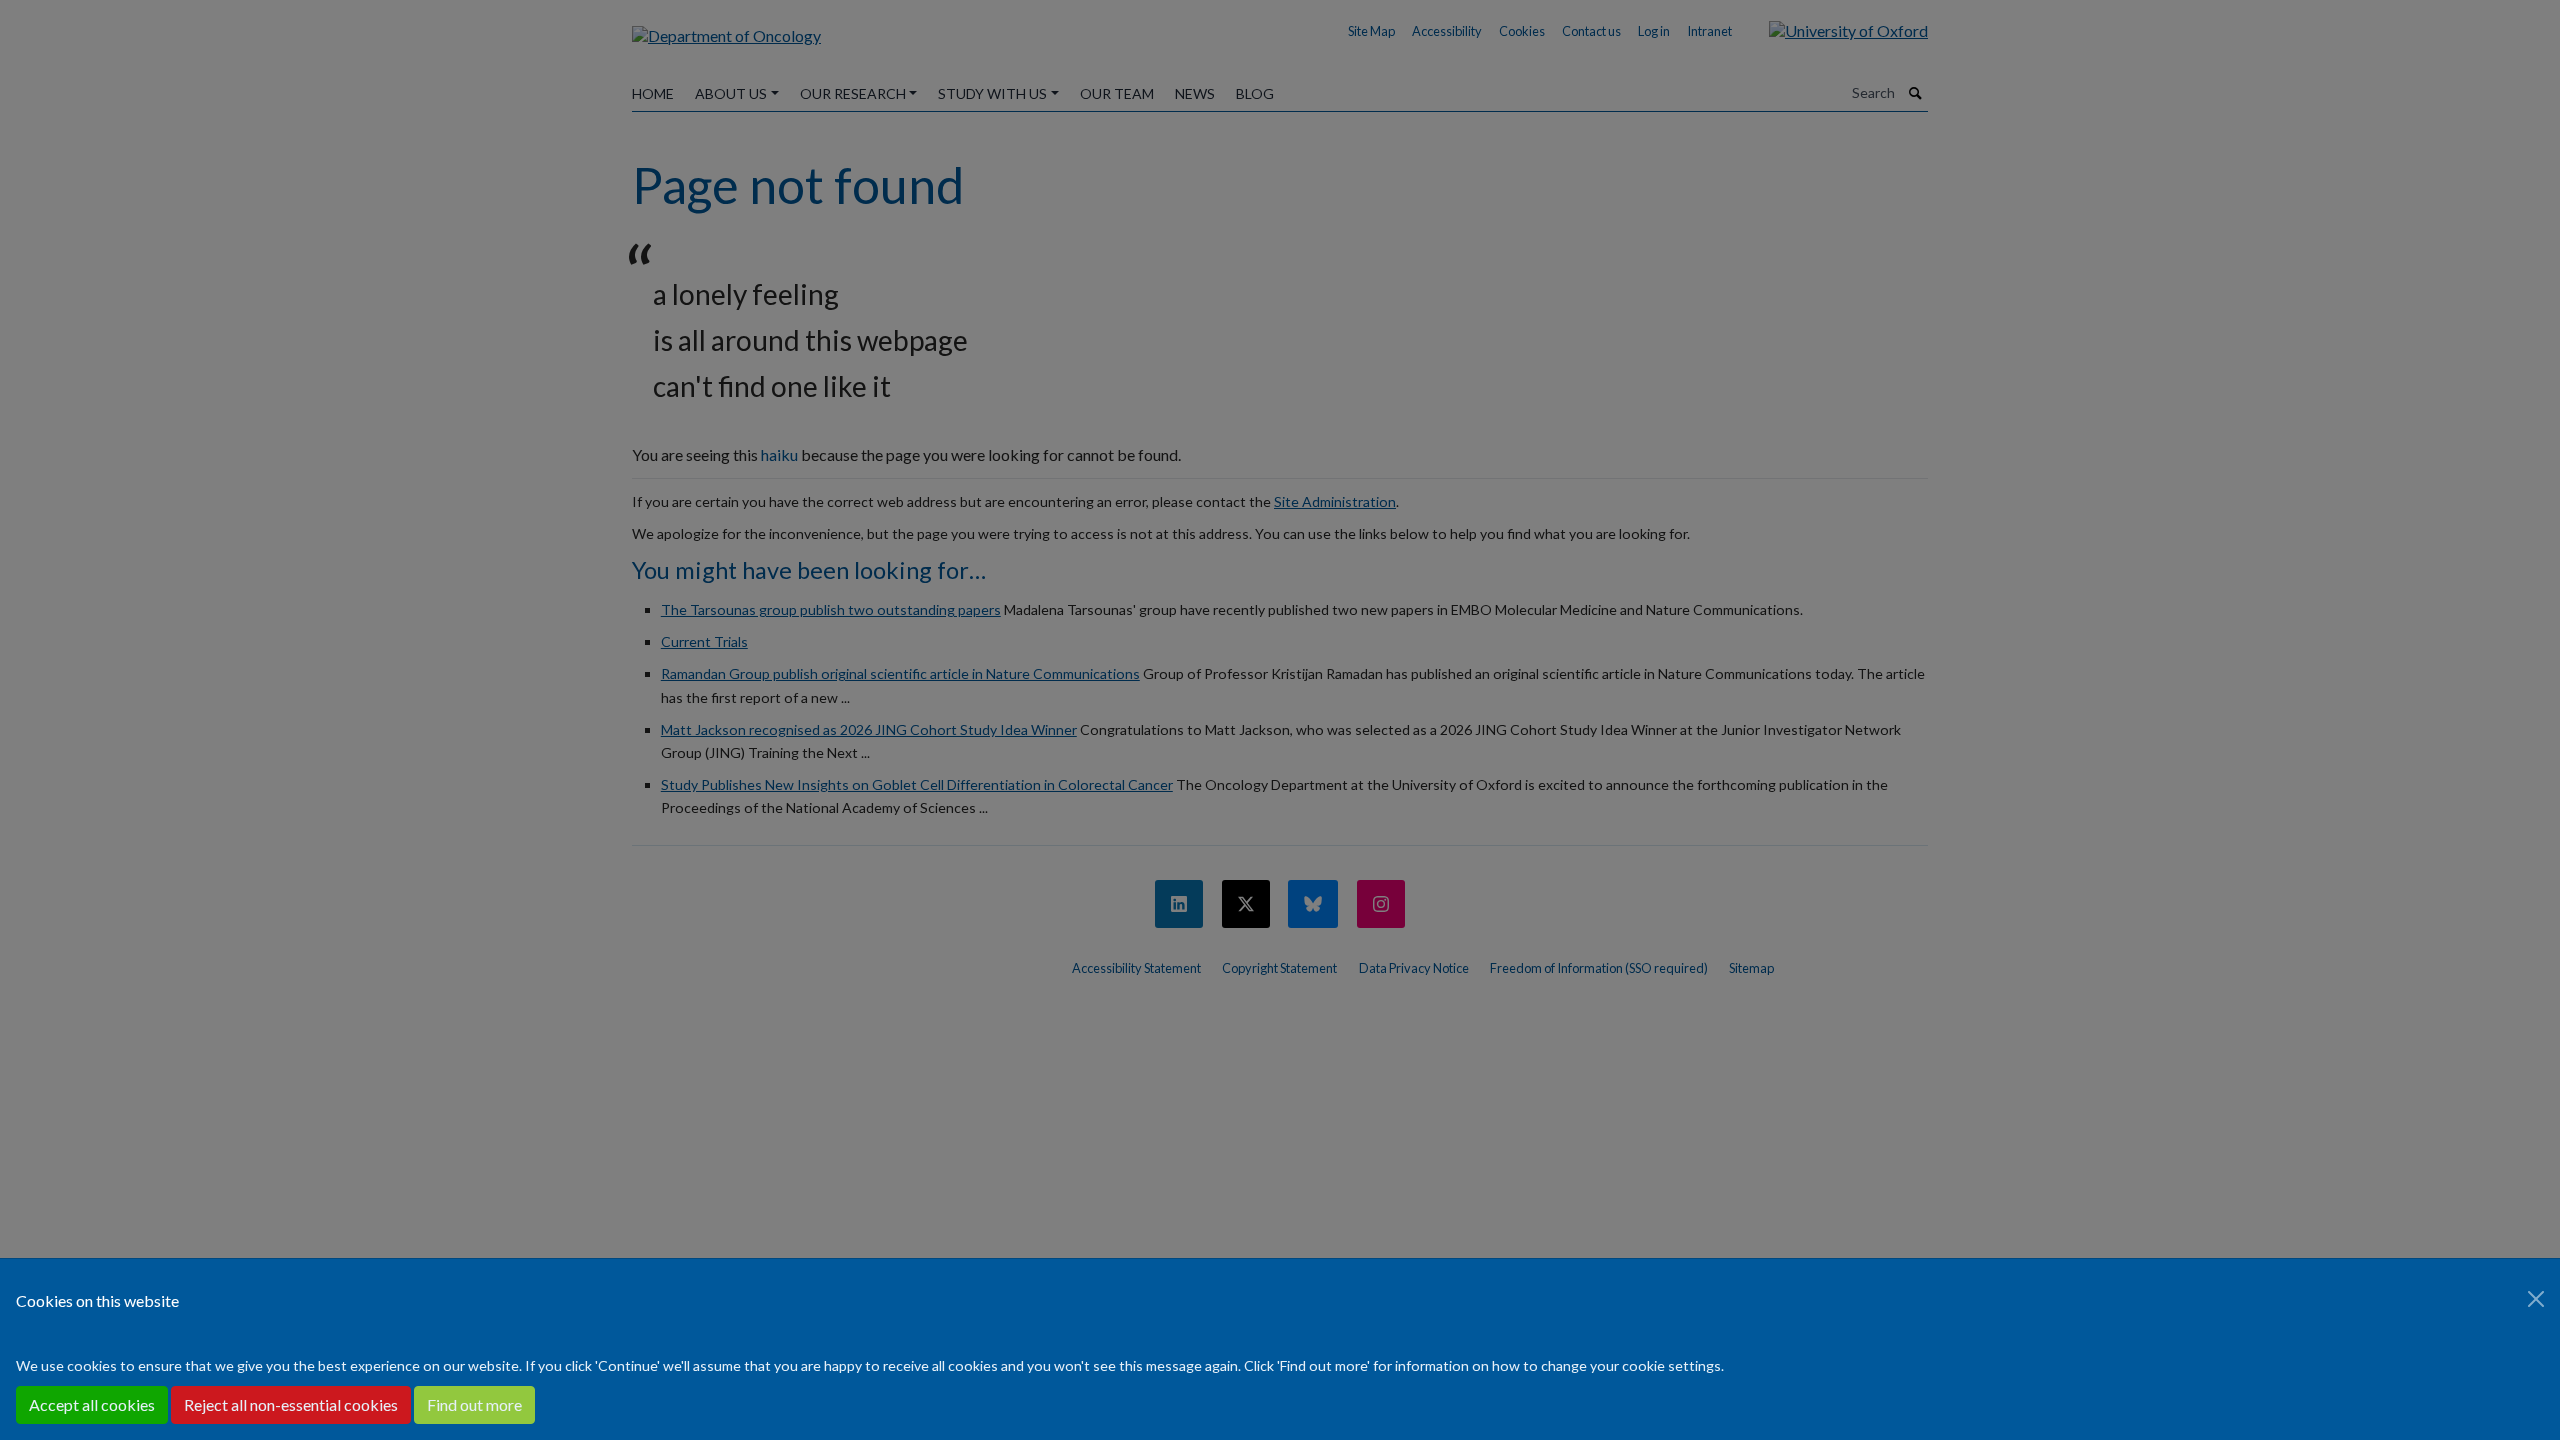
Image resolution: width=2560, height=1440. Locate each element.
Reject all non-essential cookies (291, 1404)
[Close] (2536, 1299)
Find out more (474, 1404)
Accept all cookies (92, 1404)
